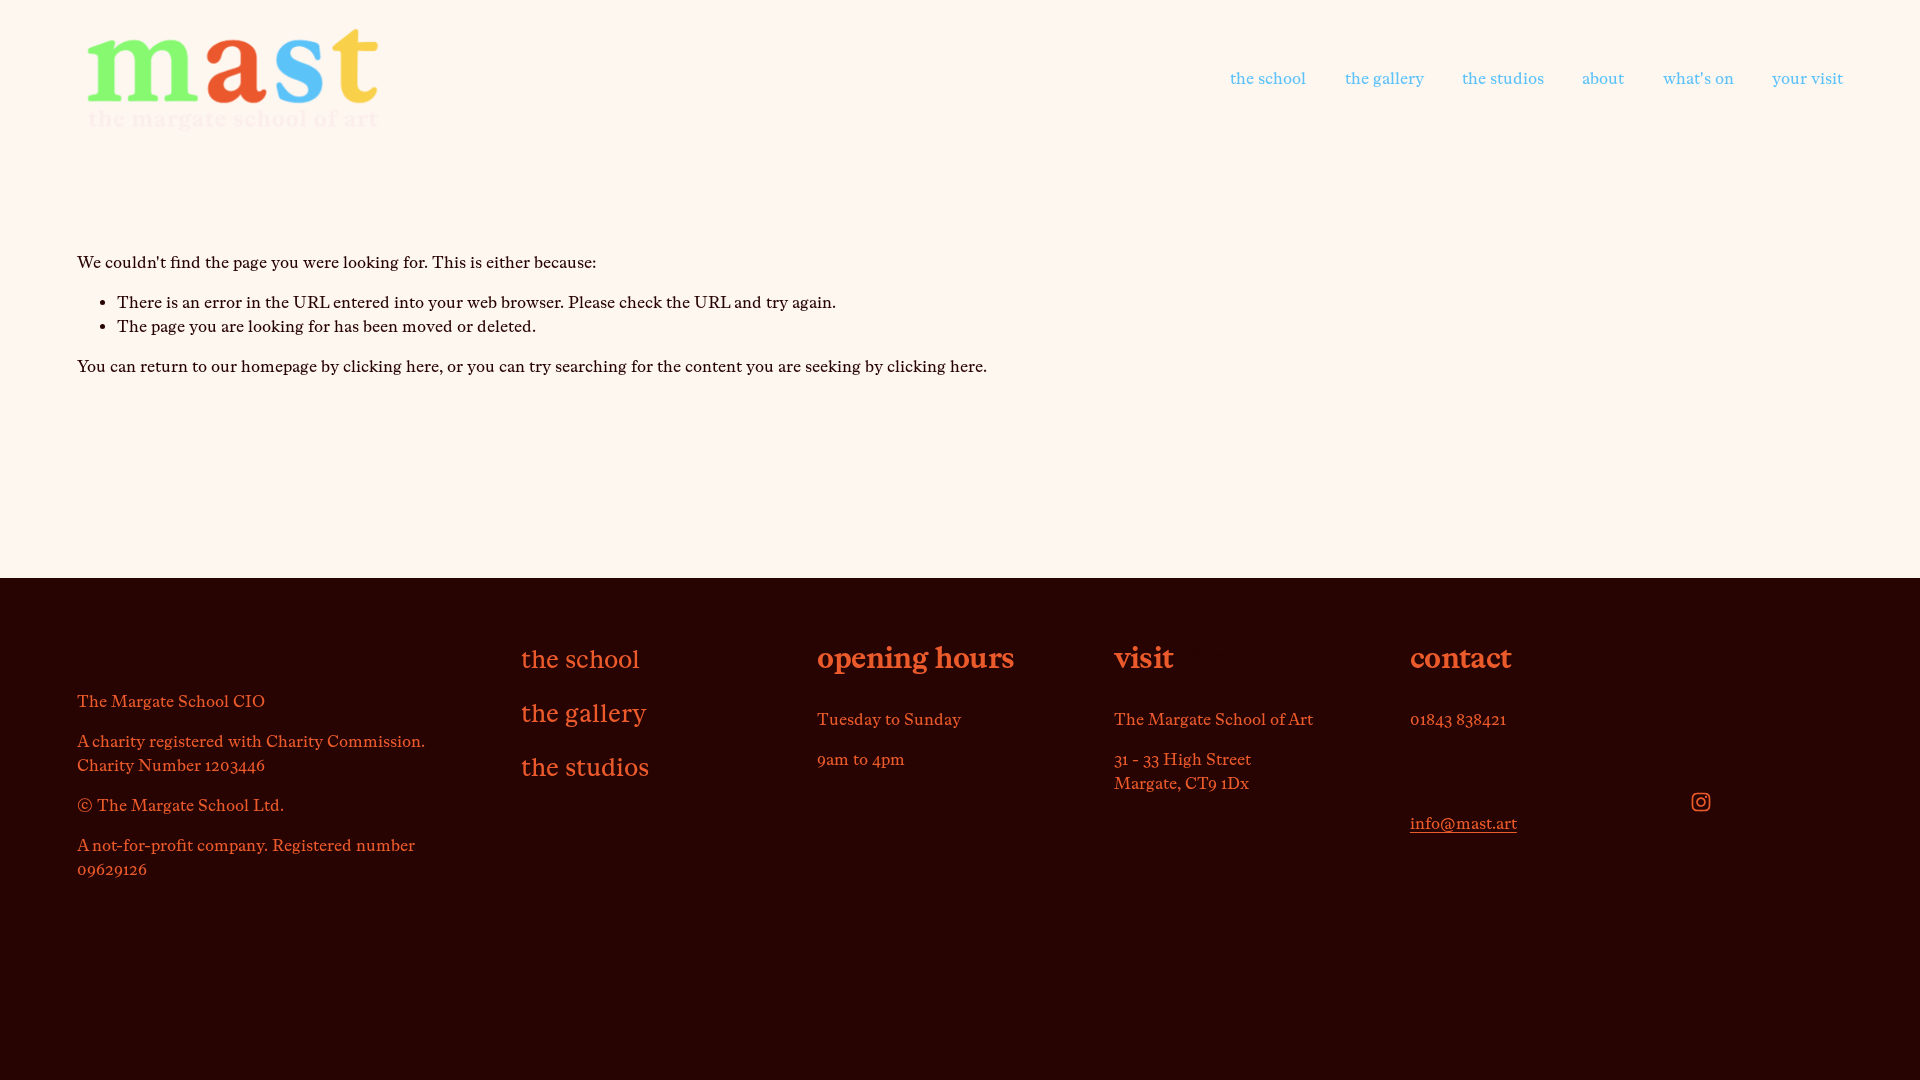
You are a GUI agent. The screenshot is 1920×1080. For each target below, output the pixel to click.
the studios (1503, 78)
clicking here (391, 366)
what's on (1698, 78)
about (1603, 78)
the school (1268, 78)
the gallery (1384, 78)
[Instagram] (1701, 802)
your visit (1807, 78)
